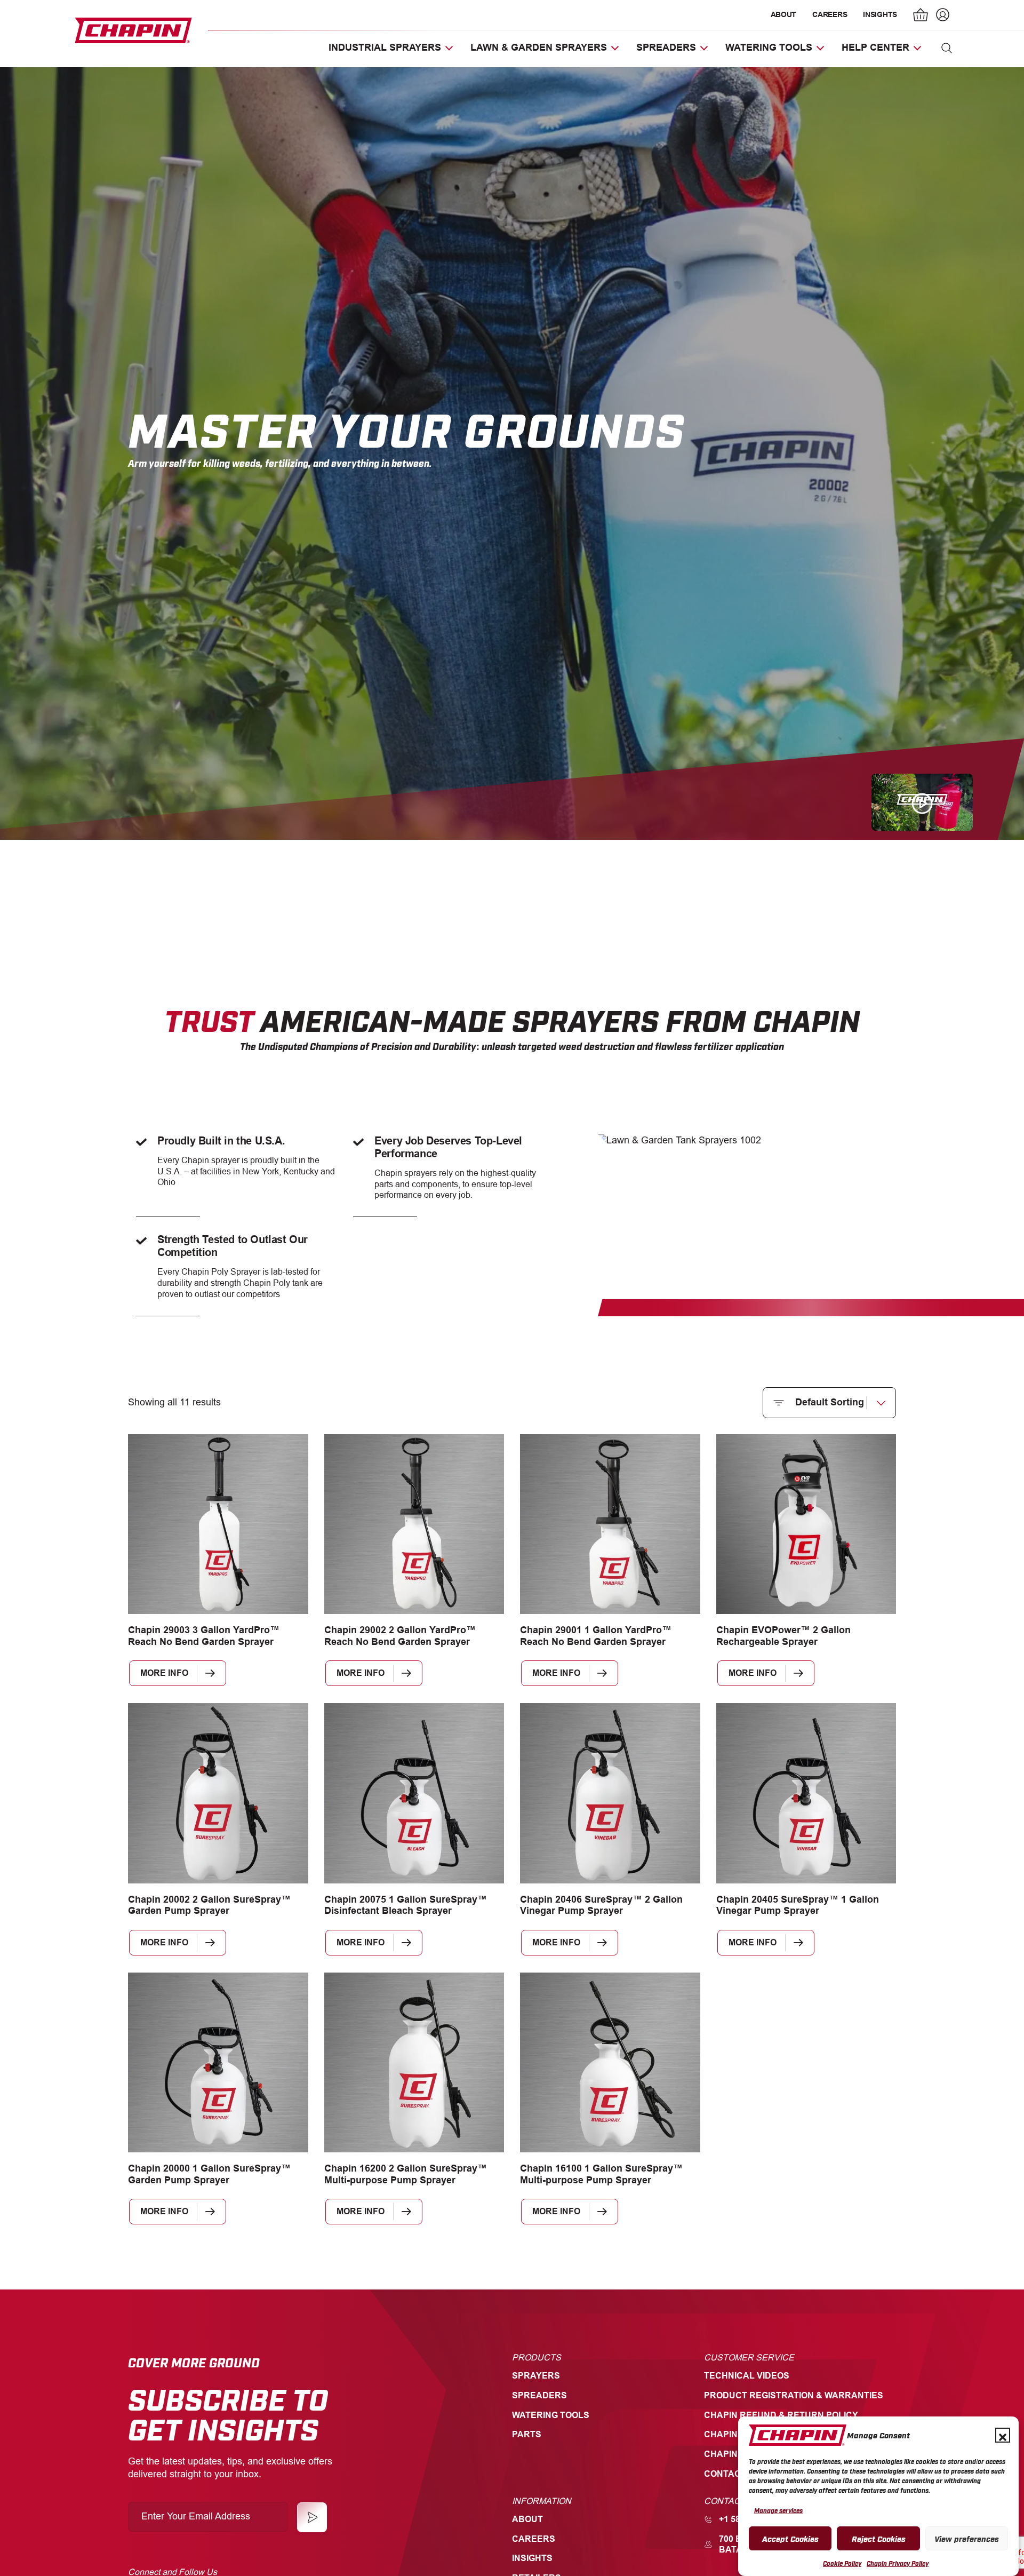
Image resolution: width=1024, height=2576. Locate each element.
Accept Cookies (790, 2538)
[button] (1003, 2435)
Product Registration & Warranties (794, 2395)
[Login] (941, 16)
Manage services (778, 2510)
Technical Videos (747, 2376)
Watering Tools (551, 2415)
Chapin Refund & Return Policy (781, 2415)
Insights (880, 14)
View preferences (967, 2538)
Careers (830, 14)
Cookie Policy (842, 2563)
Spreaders (539, 2395)
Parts (527, 2434)
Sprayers (536, 2376)
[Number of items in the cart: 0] (921, 16)
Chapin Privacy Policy (898, 2563)
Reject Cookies (879, 2538)
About (784, 14)
